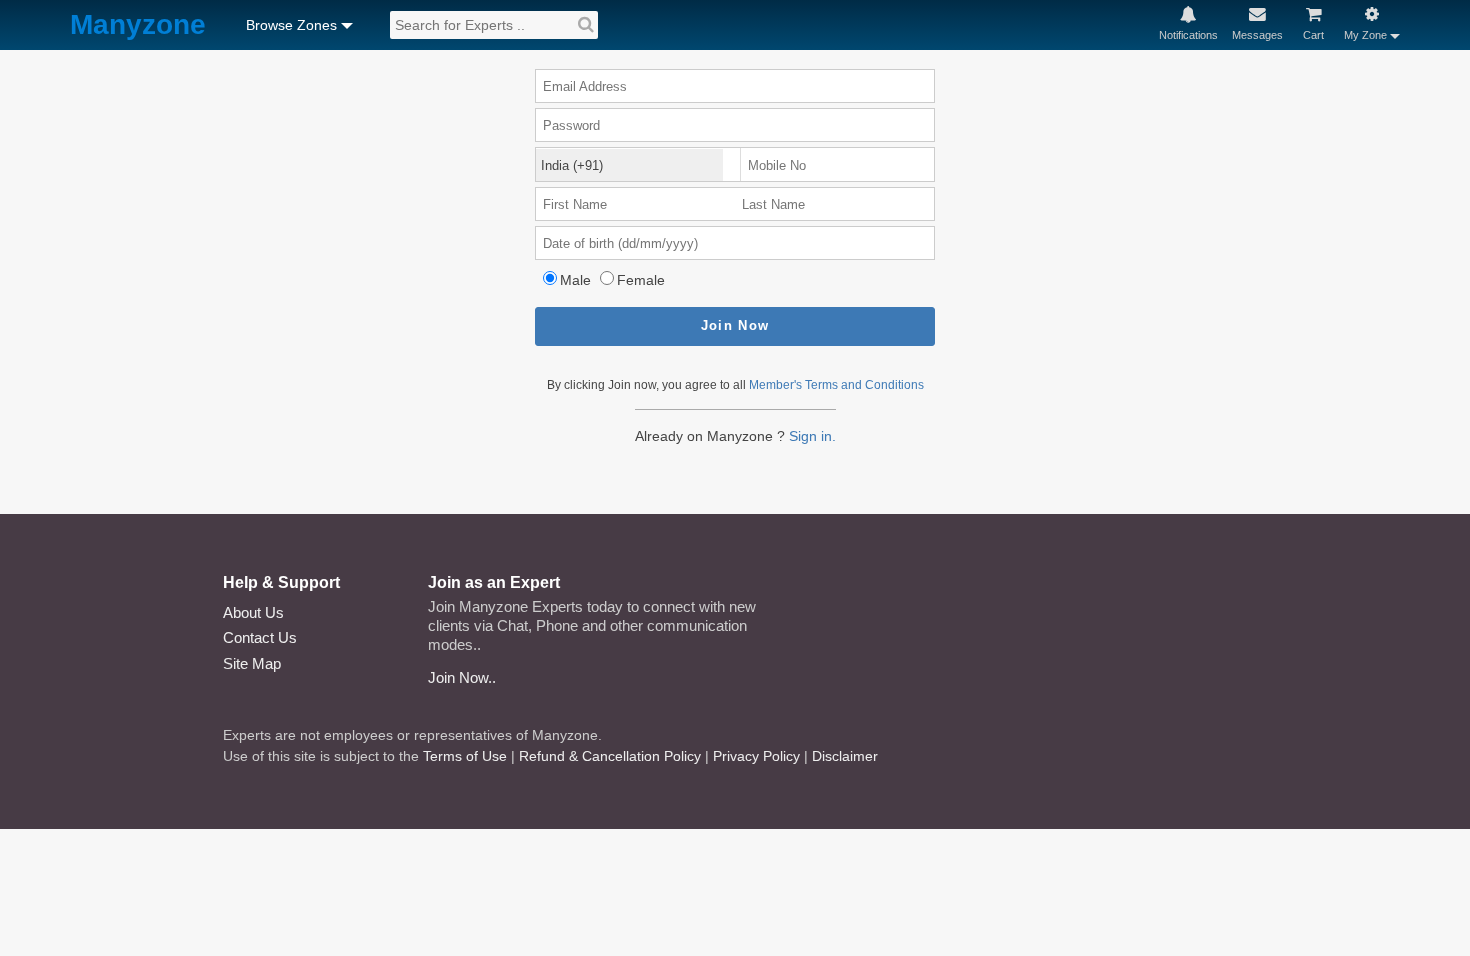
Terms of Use (465, 756)
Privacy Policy (756, 756)
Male (575, 280)
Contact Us (260, 637)
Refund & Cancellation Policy (610, 756)
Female (641, 280)
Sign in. (812, 436)
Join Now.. (462, 677)
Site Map (252, 663)
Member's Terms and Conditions (836, 385)
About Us (253, 612)
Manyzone (138, 25)
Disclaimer (845, 756)
